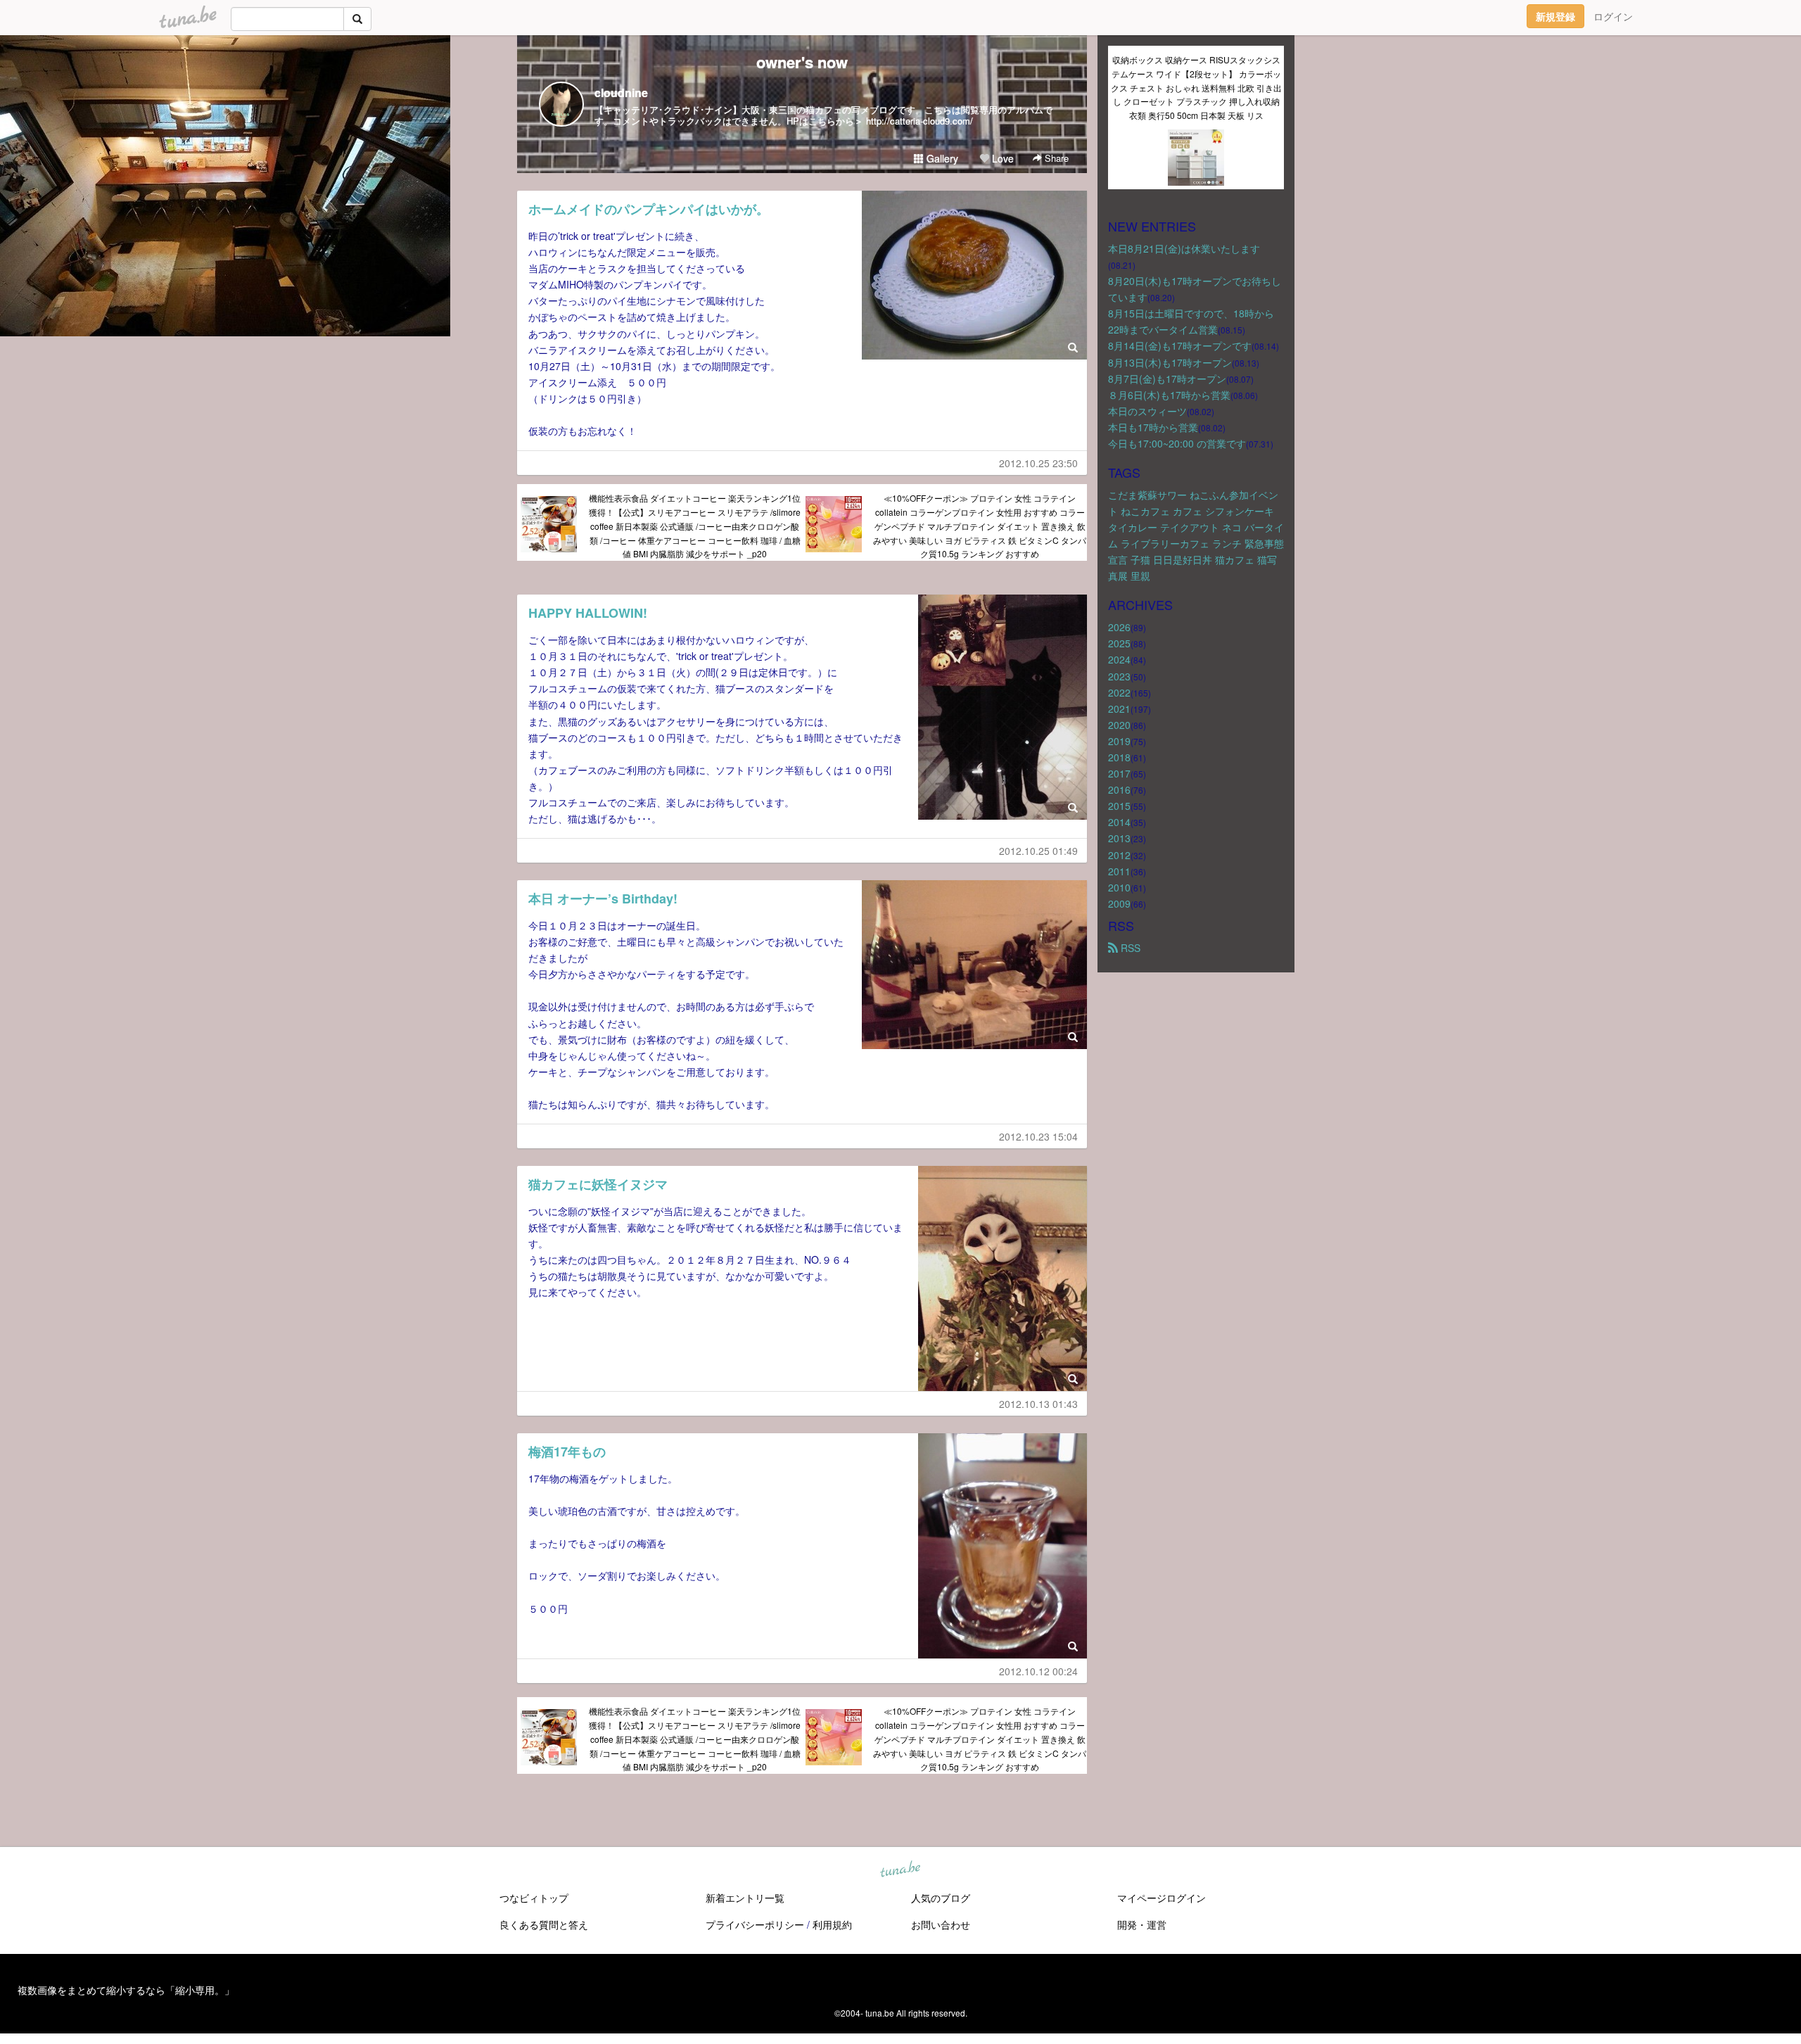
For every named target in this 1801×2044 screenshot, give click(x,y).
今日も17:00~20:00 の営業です (1177, 443)
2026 (1119, 627)
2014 (1119, 822)
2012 (1119, 855)
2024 (1119, 659)
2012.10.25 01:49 (1038, 851)
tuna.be (900, 1870)
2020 (1119, 725)
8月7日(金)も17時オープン (1167, 379)
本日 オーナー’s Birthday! (603, 899)
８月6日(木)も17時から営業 (1169, 395)
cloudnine (621, 93)
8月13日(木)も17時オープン (1170, 362)
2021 (1119, 709)
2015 (1119, 806)
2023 (1119, 676)
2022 (1119, 692)
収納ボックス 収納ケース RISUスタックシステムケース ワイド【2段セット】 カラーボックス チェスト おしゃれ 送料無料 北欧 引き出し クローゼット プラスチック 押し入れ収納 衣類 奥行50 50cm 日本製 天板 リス (1196, 87)
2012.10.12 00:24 (1038, 1671)
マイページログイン (1162, 1898)
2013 (1119, 838)
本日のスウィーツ (1147, 411)
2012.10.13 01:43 (1038, 1404)
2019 (1119, 741)
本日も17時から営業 (1153, 427)
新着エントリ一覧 (745, 1898)
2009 (1119, 903)
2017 (1119, 773)
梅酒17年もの (567, 1452)
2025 (1119, 643)
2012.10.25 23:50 (1038, 463)
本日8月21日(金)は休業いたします (1184, 248)
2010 (1119, 887)
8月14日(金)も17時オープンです (1180, 345)
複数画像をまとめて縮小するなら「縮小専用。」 (126, 1990)
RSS (1129, 948)
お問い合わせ (941, 1924)
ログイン (1613, 16)
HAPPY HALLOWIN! (588, 613)
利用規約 (832, 1924)
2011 (1119, 871)
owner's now (802, 62)
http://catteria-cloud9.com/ (919, 121)
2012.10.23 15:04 (1038, 1136)
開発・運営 (1142, 1924)
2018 (1119, 757)
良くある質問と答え (544, 1924)
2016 (1119, 789)
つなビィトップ (534, 1898)
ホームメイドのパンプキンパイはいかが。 (655, 209)
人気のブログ (941, 1898)
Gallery (941, 158)
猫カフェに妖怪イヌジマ (598, 1184)
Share (1055, 158)
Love (1001, 158)
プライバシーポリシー (755, 1924)
